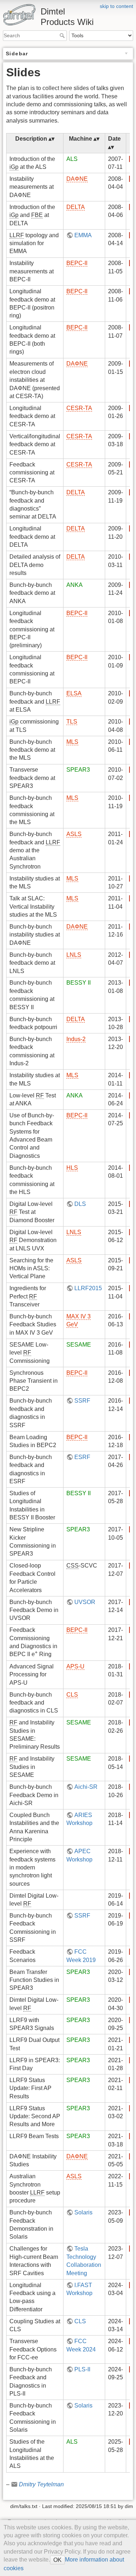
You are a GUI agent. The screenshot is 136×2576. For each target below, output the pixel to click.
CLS (72, 1695)
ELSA (74, 693)
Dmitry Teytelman (41, 2484)
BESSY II (79, 983)
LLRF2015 (88, 1288)
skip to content (116, 6)
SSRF (82, 1401)
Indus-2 (76, 1039)
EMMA (83, 235)
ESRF (82, 1457)
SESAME (79, 1345)
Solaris (83, 2212)
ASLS (74, 834)
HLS (72, 1168)
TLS (72, 722)
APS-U (75, 1666)
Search (63, 35)
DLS (80, 1204)
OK (57, 2560)
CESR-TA (79, 408)
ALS (72, 159)
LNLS (74, 955)
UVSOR (85, 1602)
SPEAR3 (78, 770)
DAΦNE (77, 179)
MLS (72, 742)
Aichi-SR (86, 1787)
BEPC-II (77, 263)
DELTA (76, 207)
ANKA (75, 585)
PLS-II (82, 2369)
